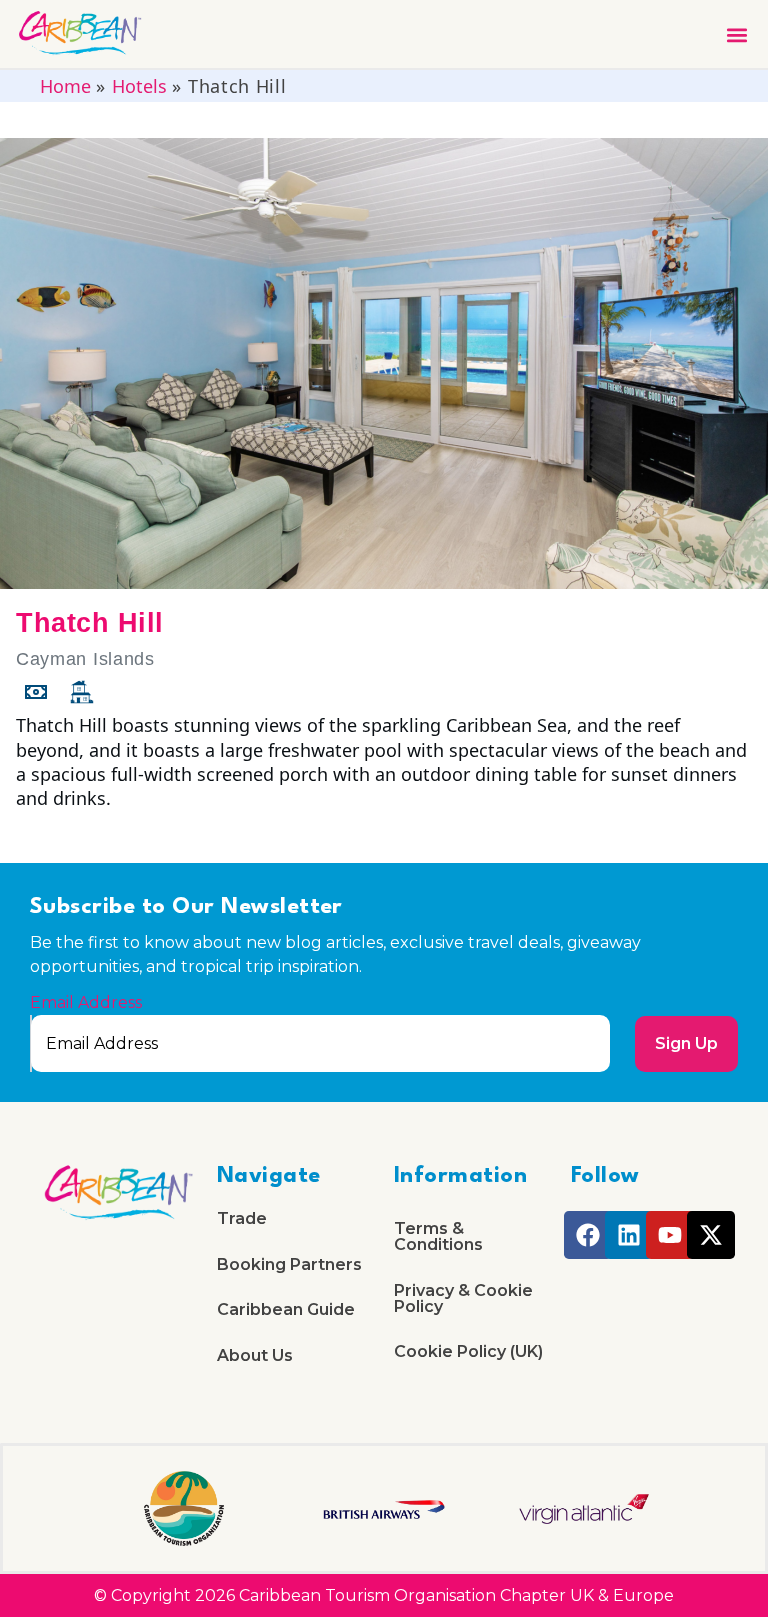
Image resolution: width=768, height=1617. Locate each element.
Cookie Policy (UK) (468, 1351)
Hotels (139, 86)
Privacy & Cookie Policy (463, 1298)
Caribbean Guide (286, 1309)
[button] (736, 34)
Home (65, 86)
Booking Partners (289, 1264)
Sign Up (686, 1043)
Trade (242, 1218)
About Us (255, 1355)
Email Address (86, 1003)
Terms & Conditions (438, 1236)
